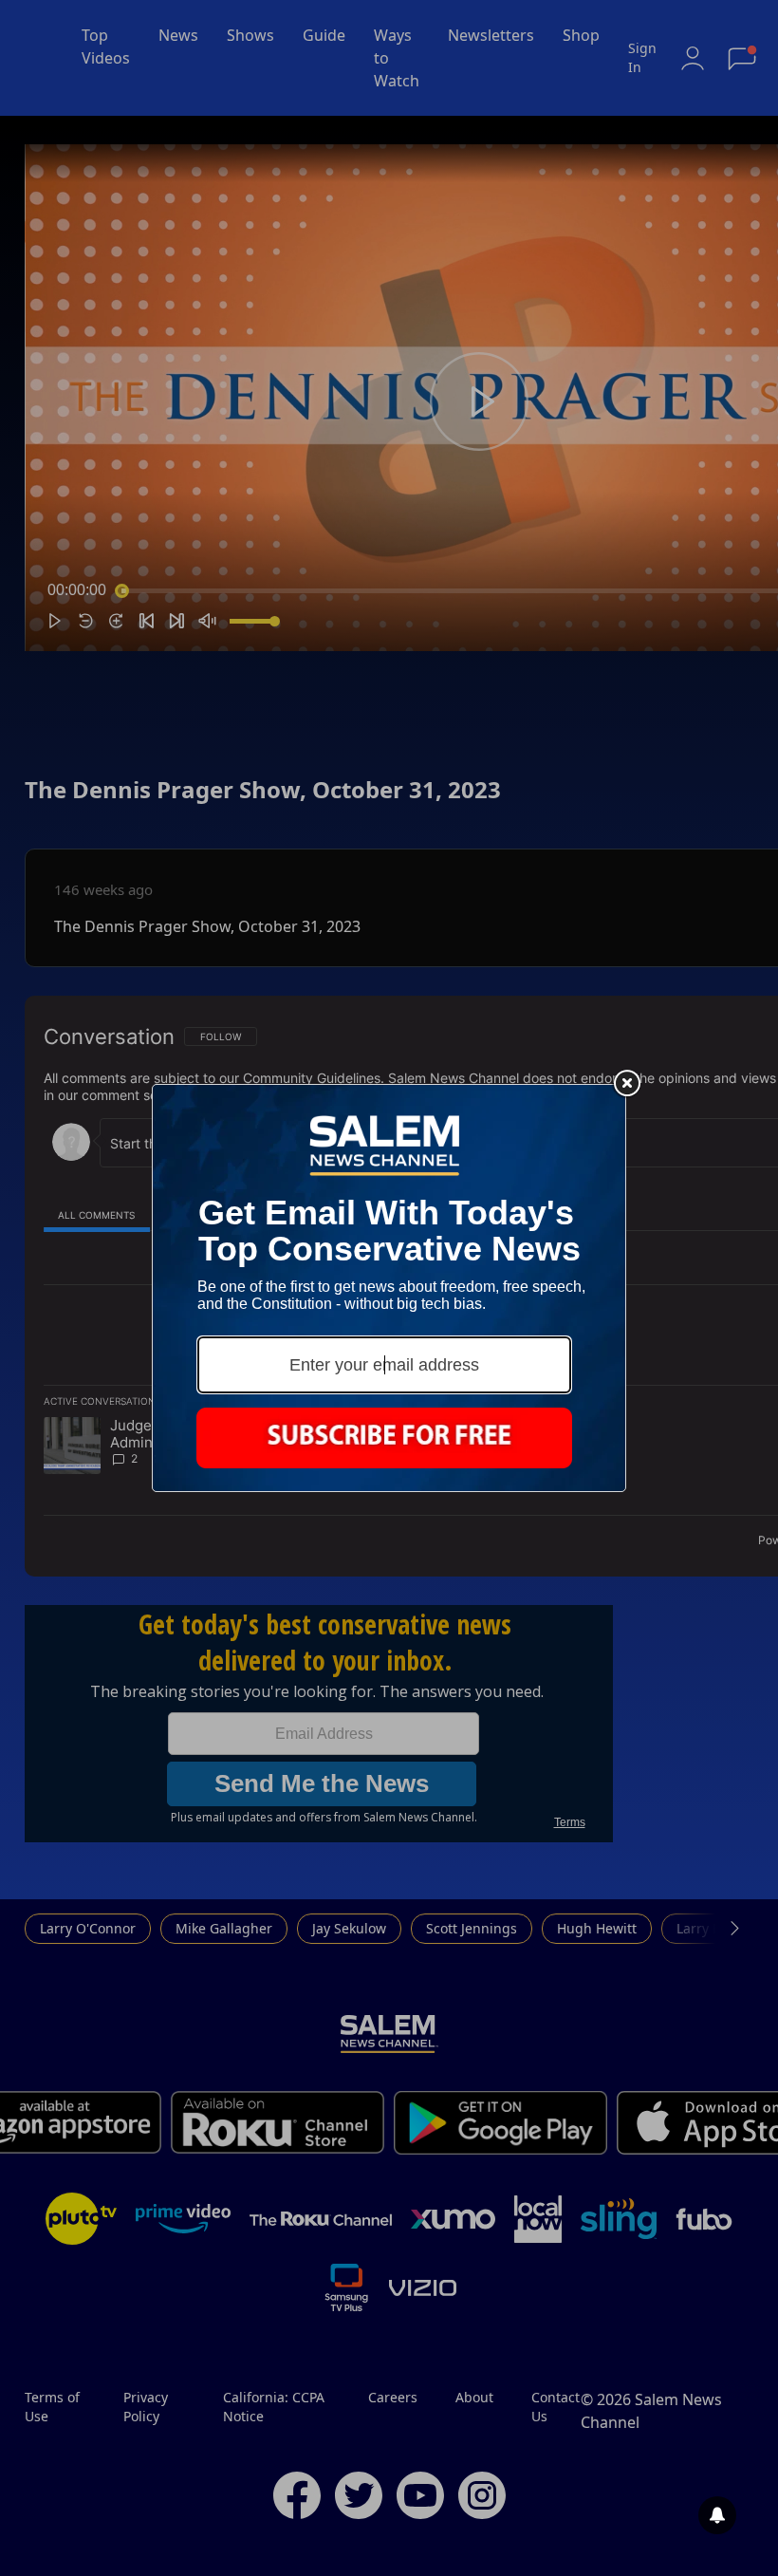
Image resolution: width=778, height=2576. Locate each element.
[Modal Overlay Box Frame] (389, 1288)
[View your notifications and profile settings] (717, 2515)
